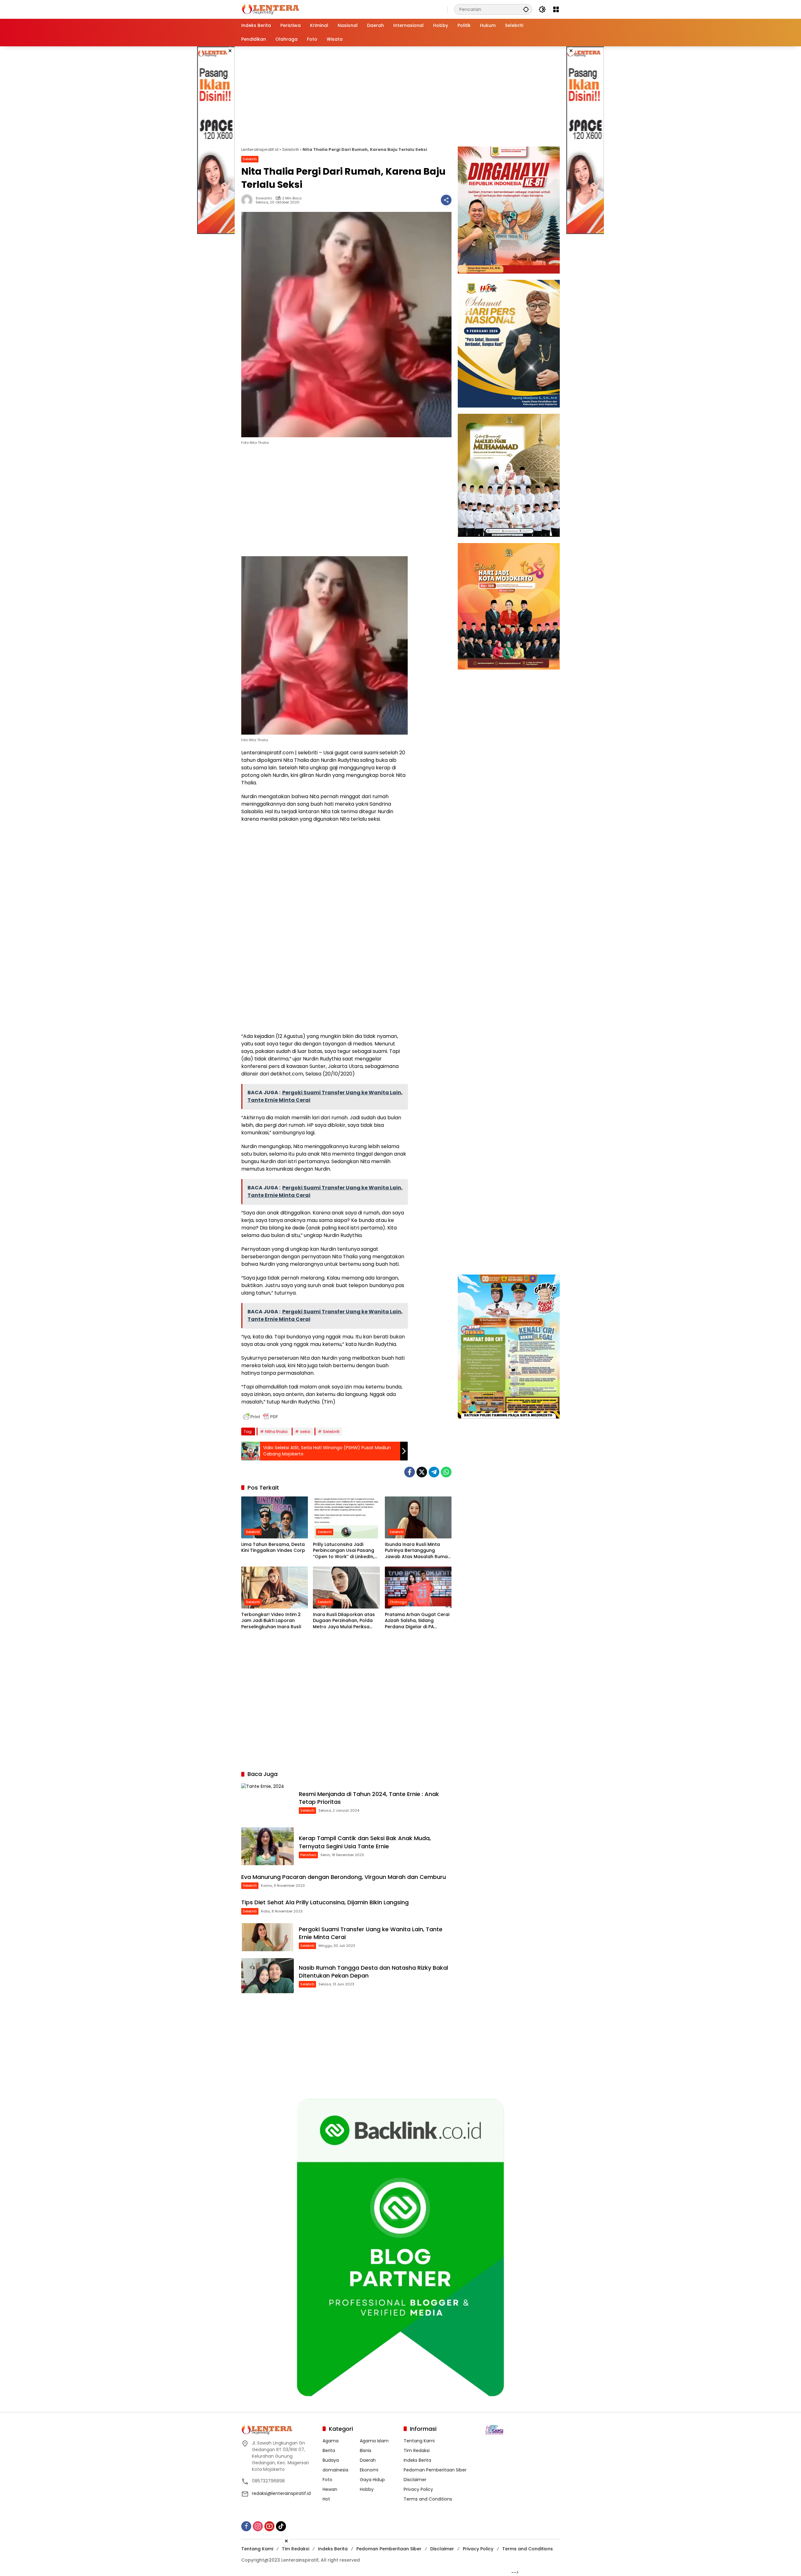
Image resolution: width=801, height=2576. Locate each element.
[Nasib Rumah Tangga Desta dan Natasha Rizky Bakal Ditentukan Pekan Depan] (268, 1976)
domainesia (335, 2470)
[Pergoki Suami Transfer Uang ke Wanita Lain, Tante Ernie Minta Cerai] (268, 1937)
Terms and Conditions (428, 2499)
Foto (327, 2480)
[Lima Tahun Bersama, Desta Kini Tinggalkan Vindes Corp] (275, 1517)
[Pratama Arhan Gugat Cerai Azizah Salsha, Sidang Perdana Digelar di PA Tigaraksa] (418, 1588)
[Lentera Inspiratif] (270, 9)
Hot (326, 2499)
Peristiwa (308, 1855)
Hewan (330, 2489)
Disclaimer (415, 2480)
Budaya (331, 2460)
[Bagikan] (446, 200)
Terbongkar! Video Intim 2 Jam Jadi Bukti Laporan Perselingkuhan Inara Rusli (271, 1621)
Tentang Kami (419, 2441)
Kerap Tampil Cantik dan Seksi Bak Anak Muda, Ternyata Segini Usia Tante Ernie (365, 1842)
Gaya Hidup (372, 2480)
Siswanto (264, 198)
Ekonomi (369, 2470)
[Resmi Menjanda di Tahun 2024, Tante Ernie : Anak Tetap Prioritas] (268, 1802)
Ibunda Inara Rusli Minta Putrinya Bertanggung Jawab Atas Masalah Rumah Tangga (418, 1551)
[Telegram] (434, 1472)
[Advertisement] (216, 140)
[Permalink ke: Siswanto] (248, 200)
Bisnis (366, 2450)
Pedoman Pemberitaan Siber (435, 2470)
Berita (329, 2450)
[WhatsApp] (446, 1472)
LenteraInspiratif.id (260, 149)
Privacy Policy (418, 2489)
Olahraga (398, 1602)
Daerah (368, 2460)
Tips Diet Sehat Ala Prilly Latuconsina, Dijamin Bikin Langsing (325, 1902)
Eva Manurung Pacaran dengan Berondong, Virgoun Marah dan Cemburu (344, 1877)
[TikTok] (281, 2526)
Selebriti (291, 149)
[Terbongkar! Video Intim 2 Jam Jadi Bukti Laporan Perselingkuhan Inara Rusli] (275, 1588)
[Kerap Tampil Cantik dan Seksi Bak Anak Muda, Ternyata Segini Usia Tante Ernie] (268, 1846)
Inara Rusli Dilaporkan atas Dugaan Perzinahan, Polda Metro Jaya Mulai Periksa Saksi (344, 1621)
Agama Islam (374, 2441)
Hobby (367, 2489)
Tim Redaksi (417, 2450)
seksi (305, 1432)
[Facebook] (410, 1472)
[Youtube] (269, 2526)
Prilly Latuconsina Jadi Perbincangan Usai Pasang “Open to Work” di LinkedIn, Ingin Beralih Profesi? (344, 1551)
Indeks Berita (417, 2460)
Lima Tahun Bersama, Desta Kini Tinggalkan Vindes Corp (273, 1548)
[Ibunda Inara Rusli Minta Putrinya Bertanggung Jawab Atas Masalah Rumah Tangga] (418, 1517)
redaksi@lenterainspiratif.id (281, 2493)
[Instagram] (258, 2526)
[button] (526, 9)
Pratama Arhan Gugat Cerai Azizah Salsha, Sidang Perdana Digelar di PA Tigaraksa (417, 1621)
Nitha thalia (276, 1432)
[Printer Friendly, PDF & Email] (261, 1417)
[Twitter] (422, 1472)
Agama (331, 2441)
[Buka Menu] (556, 9)
